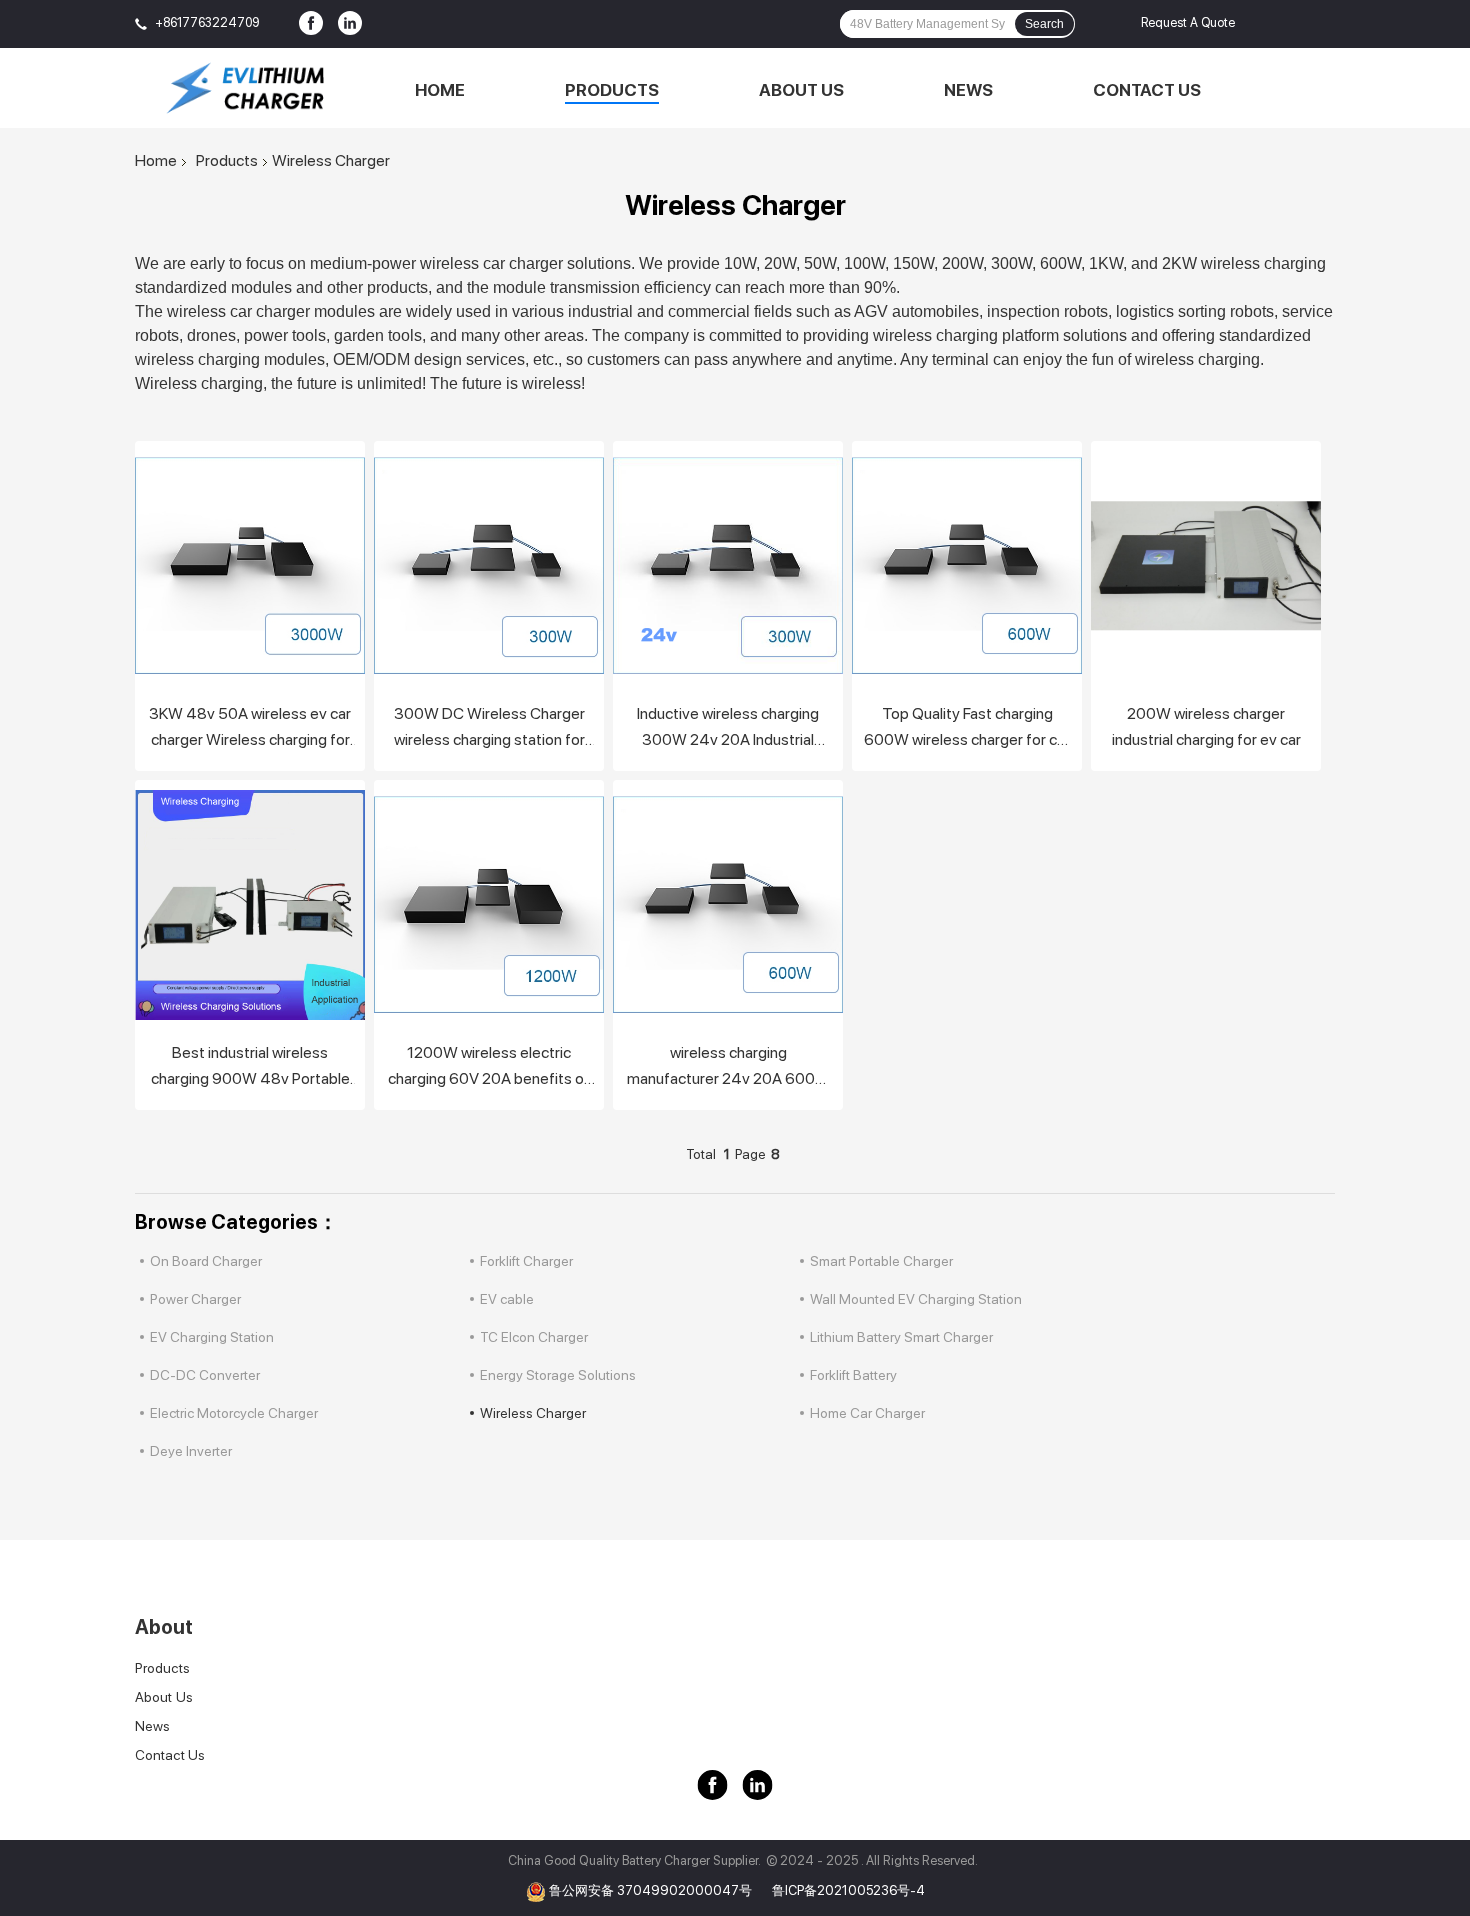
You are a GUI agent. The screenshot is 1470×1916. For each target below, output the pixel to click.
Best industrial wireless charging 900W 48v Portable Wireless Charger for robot (250, 1067)
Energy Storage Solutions (558, 1375)
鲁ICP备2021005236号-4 (848, 1890)
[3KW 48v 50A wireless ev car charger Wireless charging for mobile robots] (250, 566)
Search (1044, 24)
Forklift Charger (526, 1261)
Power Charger (195, 1299)
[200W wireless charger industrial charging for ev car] (1206, 566)
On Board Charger (206, 1261)
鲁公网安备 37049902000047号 (650, 1890)
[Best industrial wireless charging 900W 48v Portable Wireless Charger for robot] (250, 905)
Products (612, 90)
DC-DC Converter (205, 1375)
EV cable (507, 1299)
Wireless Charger (533, 1413)
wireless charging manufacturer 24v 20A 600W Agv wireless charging (728, 1067)
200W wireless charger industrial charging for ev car (1206, 726)
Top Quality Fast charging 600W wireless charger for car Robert (967, 728)
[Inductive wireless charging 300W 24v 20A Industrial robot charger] (728, 566)
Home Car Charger (867, 1413)
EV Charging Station (212, 1337)
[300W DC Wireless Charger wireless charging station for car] (489, 566)
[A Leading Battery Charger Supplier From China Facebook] (311, 24)
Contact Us (1147, 90)
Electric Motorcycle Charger (234, 1413)
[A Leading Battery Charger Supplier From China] (245, 88)
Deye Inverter (191, 1451)
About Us (801, 90)
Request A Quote (1188, 22)
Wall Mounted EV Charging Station (916, 1299)
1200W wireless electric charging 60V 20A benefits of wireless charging (489, 1067)
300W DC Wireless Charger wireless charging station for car (489, 728)
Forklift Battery (853, 1375)
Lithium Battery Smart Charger (901, 1337)
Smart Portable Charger (881, 1261)
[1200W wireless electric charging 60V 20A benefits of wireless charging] (489, 905)
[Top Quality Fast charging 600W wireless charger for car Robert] (967, 566)
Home (440, 90)
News (968, 90)
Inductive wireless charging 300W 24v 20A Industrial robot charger (728, 728)
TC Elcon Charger (534, 1337)
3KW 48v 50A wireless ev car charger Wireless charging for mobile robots (250, 728)
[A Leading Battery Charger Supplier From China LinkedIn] (350, 24)
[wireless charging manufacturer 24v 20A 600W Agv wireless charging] (728, 905)
